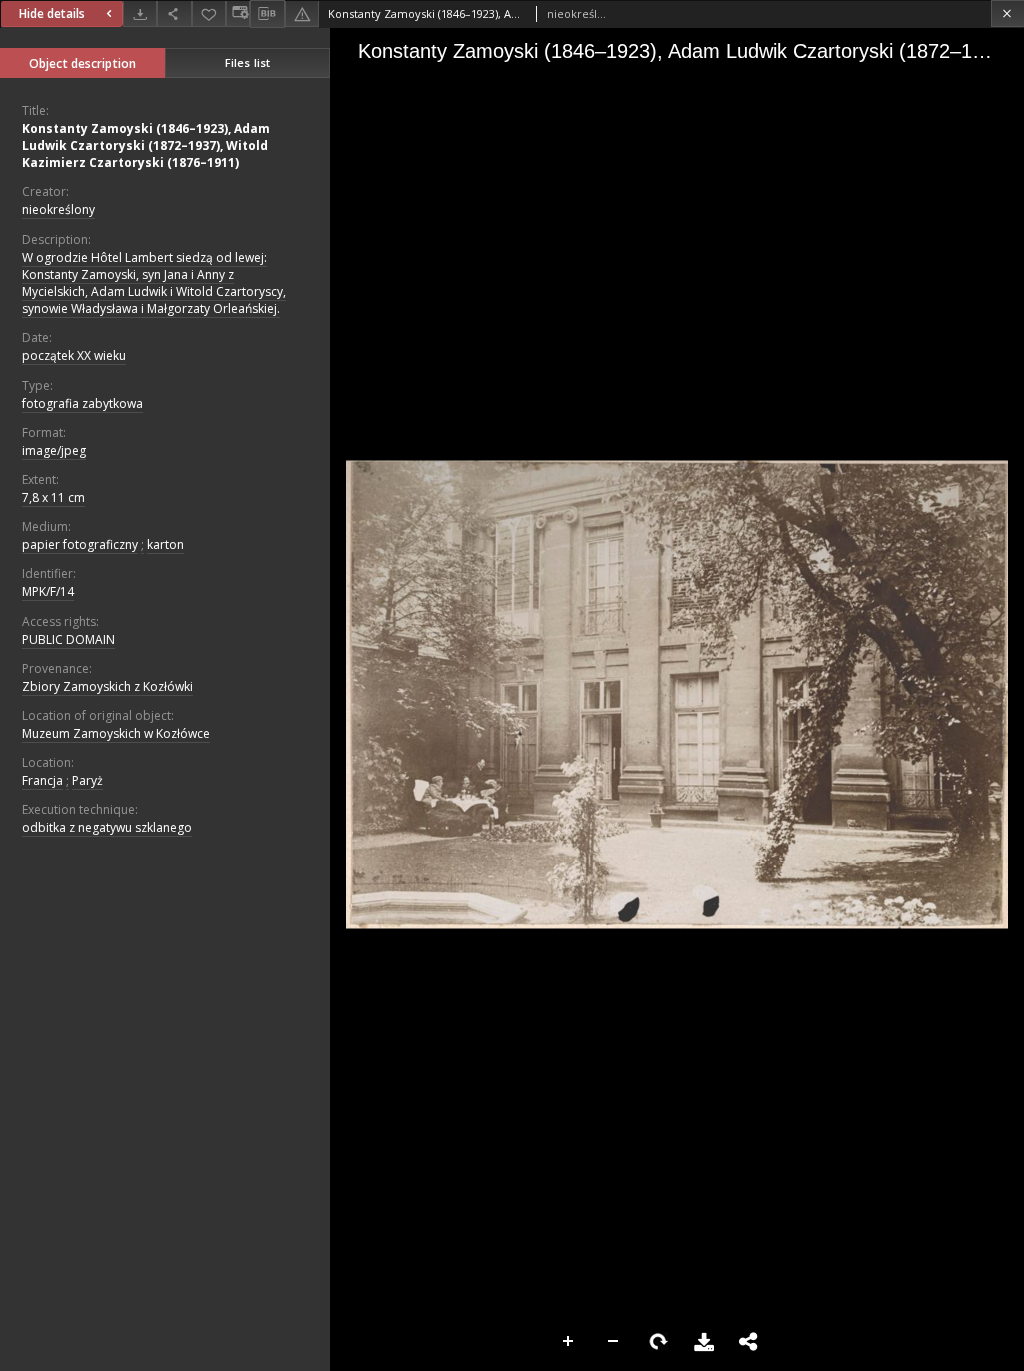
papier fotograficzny (80, 544)
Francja (42, 780)
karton (165, 544)
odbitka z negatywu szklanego (107, 827)
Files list (247, 62)
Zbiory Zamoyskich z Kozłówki (107, 686)
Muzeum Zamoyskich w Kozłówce (116, 733)
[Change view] (238, 13)
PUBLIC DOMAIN (68, 639)
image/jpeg (54, 450)
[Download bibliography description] (267, 14)
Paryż (87, 780)
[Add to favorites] (209, 13)
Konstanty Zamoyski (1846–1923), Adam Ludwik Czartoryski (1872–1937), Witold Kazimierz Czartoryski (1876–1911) (146, 145)
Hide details (52, 13)
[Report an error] (302, 13)
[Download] (140, 13)
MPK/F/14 (48, 591)
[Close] (1007, 13)
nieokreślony (58, 209)
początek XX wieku (74, 355)
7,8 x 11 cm (53, 497)
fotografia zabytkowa (82, 403)
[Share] (174, 13)
